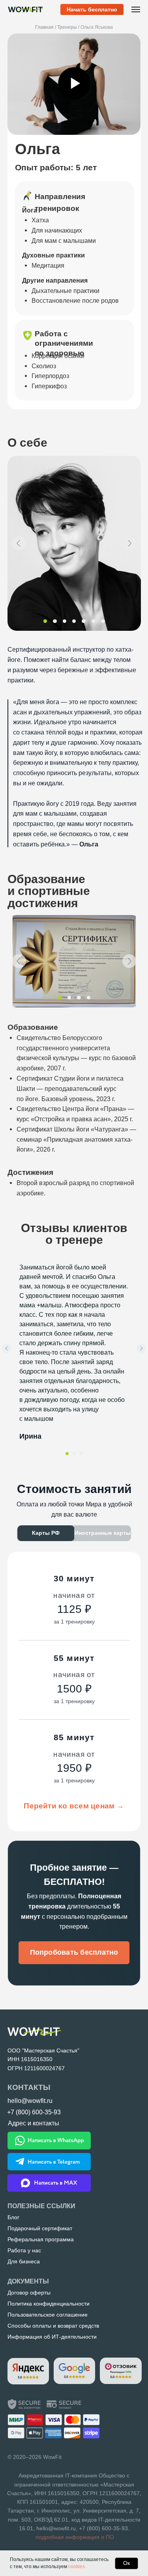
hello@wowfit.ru (56, 2528)
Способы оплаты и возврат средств (53, 2326)
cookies (77, 2567)
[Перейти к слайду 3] (81, 1454)
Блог (13, 2217)
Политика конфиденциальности (49, 2304)
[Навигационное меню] (136, 9)
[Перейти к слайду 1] (67, 1454)
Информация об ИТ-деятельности (52, 2337)
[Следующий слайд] (141, 1348)
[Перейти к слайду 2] (74, 1454)
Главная (44, 27)
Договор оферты (29, 2293)
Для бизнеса (24, 2261)
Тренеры (67, 27)
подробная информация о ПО (75, 2537)
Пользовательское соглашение (48, 2315)
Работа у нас (24, 2250)
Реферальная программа (41, 2239)
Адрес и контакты (34, 2123)
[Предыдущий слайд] (7, 1348)
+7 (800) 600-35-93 (103, 2528)
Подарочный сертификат (40, 2228)
